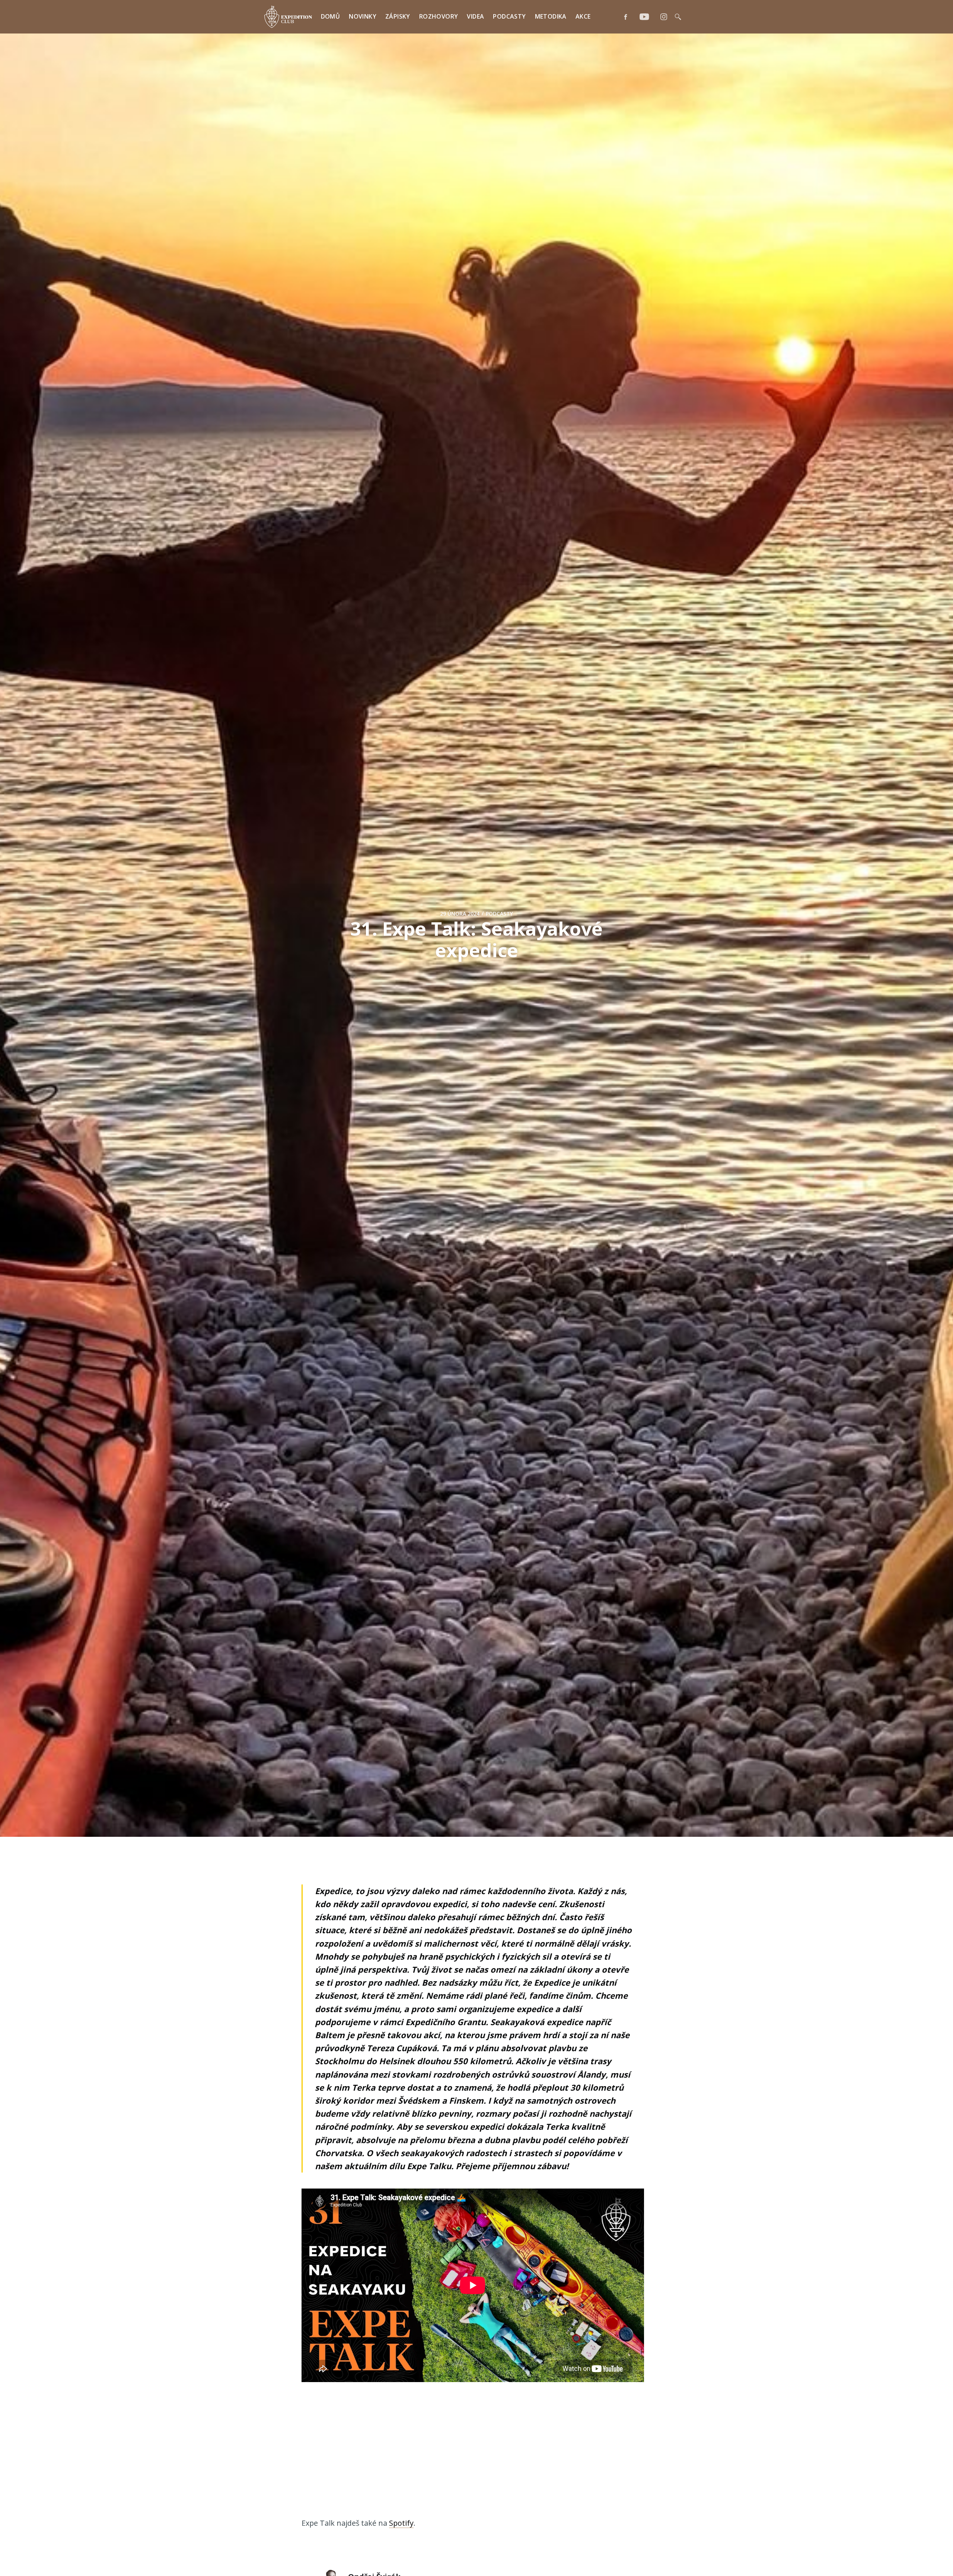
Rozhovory (439, 16)
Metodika (551, 16)
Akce (583, 16)
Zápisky (398, 16)
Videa (475, 16)
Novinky (363, 16)
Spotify (401, 2523)
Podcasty (509, 16)
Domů (331, 16)
